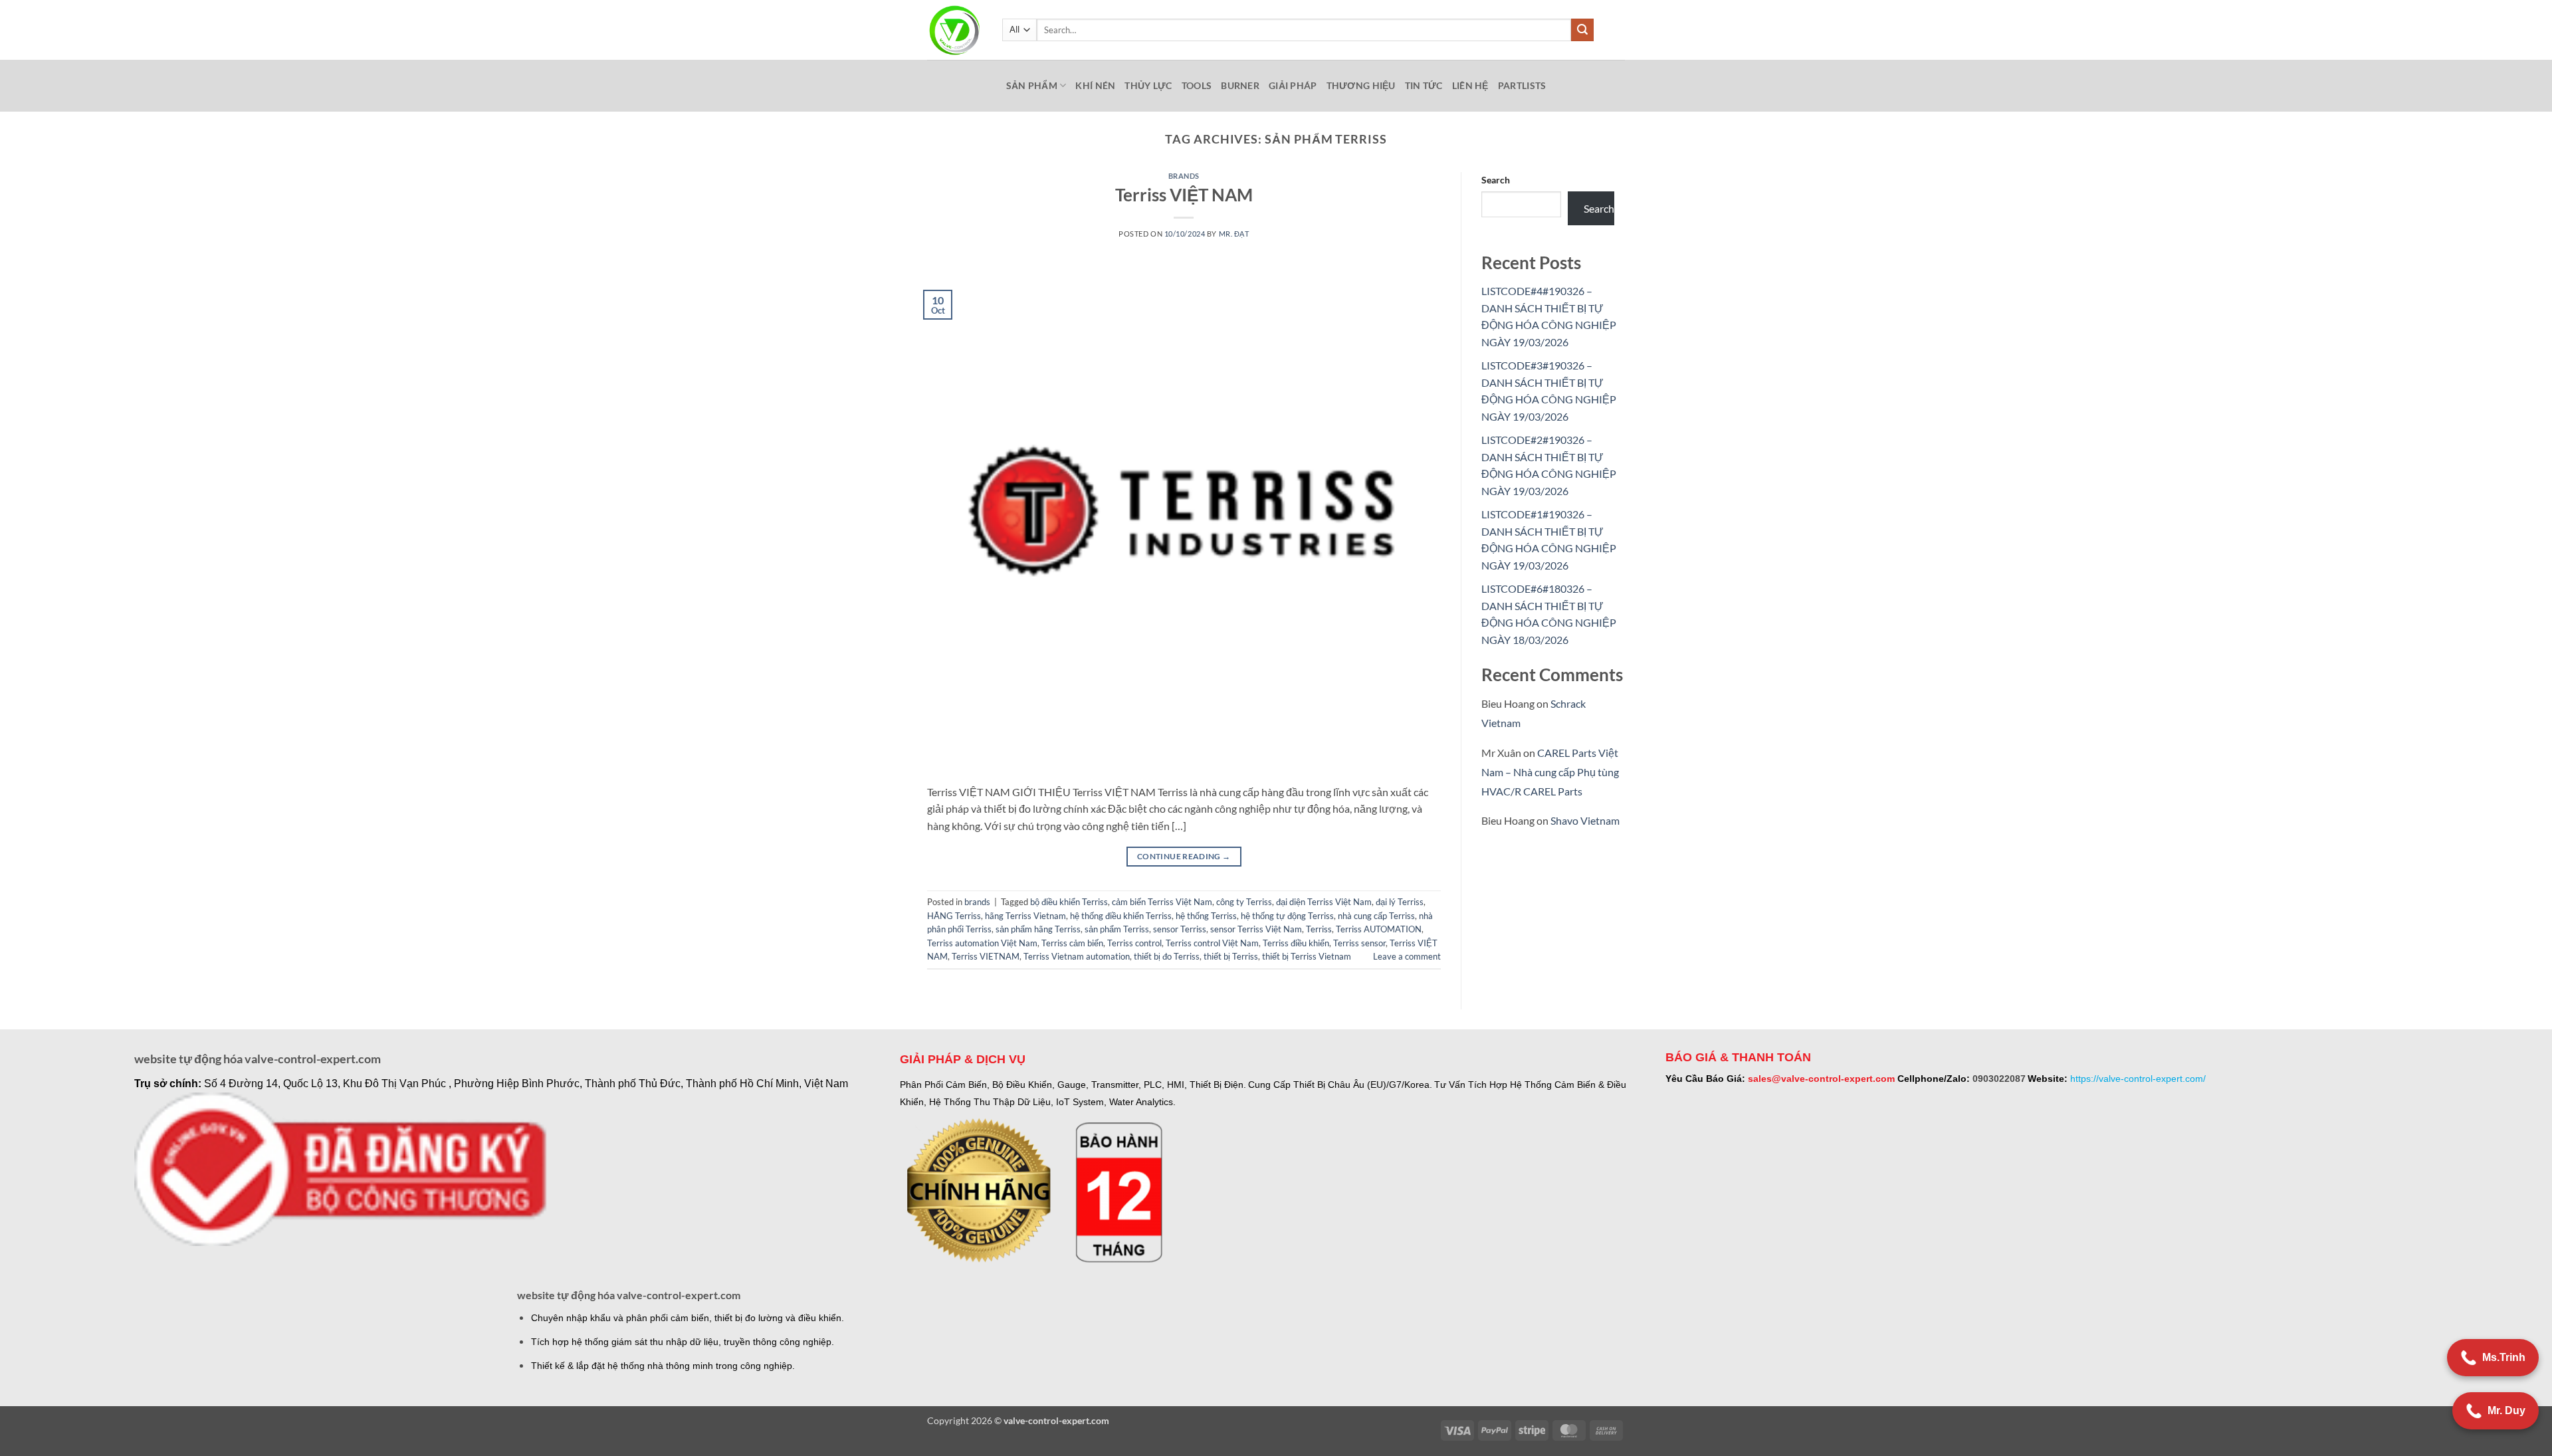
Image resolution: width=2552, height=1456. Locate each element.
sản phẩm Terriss (1117, 929)
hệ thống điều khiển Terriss (1121, 916)
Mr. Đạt (1234, 234)
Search (1496, 180)
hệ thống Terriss (1206, 916)
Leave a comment (1407, 956)
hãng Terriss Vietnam (1025, 916)
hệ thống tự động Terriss (1287, 916)
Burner (1240, 85)
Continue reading (1184, 856)
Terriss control (1134, 943)
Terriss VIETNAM (986, 956)
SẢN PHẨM (1032, 85)
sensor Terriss (1180, 929)
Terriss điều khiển (1296, 943)
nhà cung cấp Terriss (1376, 916)
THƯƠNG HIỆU (1361, 85)
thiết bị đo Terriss (1167, 956)
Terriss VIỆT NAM (1184, 195)
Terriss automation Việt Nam (982, 943)
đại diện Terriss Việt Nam (1324, 902)
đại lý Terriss (1400, 902)
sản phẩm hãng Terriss (1038, 929)
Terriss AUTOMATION (1379, 929)
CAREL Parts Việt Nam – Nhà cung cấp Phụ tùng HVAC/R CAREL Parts (1550, 772)
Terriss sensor (1359, 943)
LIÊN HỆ (1470, 85)
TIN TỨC (1424, 85)
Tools (1197, 85)
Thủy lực (1148, 85)
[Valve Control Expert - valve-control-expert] (955, 30)
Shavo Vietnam (1585, 820)
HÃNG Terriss (954, 916)
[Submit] (1582, 30)
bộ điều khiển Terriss (1069, 902)
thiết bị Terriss (1231, 956)
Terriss (1319, 929)
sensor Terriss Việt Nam (1256, 929)
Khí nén (1095, 85)
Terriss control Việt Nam (1212, 943)
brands (1184, 176)
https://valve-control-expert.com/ (2138, 1079)
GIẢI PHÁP (1293, 85)
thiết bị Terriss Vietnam (1307, 956)
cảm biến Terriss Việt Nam (1162, 902)
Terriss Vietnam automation (1077, 956)
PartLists (1522, 85)
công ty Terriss (1244, 902)
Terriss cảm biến (1072, 943)
